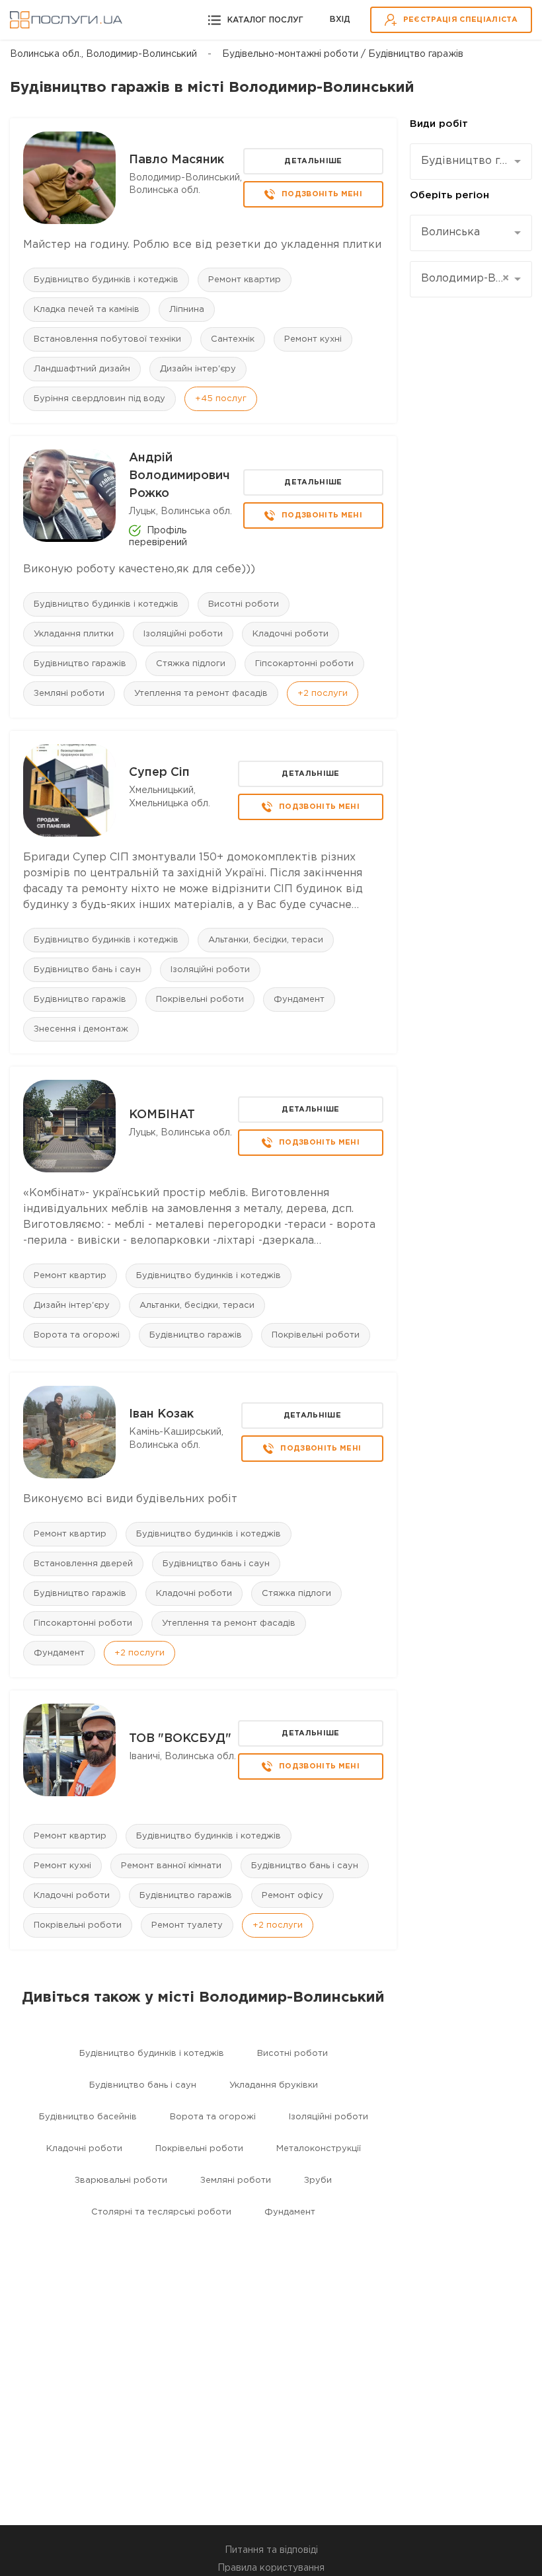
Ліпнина (187, 310)
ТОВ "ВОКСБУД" (180, 1739)
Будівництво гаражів (80, 664)
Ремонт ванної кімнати (171, 1866)
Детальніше (313, 161)
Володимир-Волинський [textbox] (466, 279)
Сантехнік (233, 339)
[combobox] (471, 162)
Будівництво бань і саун (87, 970)
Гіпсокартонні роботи (304, 664)
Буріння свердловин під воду (99, 399)
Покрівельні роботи (200, 1000)
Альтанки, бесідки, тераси (266, 940)
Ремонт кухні (313, 339)
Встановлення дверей (83, 1564)
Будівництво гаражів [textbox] (466, 161)
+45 (221, 399)
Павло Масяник (176, 160)
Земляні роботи (69, 694)
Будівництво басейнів (88, 2117)
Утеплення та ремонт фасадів (201, 694)
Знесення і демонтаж (81, 1029)
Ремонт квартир (245, 280)
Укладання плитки (74, 634)
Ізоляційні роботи (183, 634)
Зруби (318, 2180)
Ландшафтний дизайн (82, 369)
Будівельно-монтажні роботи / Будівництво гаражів (343, 54)
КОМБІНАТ (162, 1115)
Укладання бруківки (274, 2085)
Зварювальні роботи (121, 2180)
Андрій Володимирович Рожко (179, 476)
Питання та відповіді (271, 2550)
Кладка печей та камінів (87, 310)
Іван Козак (161, 1414)
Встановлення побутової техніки (107, 339)
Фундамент (299, 1000)
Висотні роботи (244, 604)
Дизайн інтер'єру (198, 369)
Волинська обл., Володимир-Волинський (103, 54)
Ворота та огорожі (77, 1335)
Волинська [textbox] (450, 232)
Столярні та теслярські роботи (161, 2212)
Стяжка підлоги (191, 664)
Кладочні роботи (290, 634)
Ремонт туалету (187, 1925)
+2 (323, 694)
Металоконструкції (319, 2149)
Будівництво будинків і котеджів (106, 280)
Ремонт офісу (292, 1896)
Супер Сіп (159, 773)
